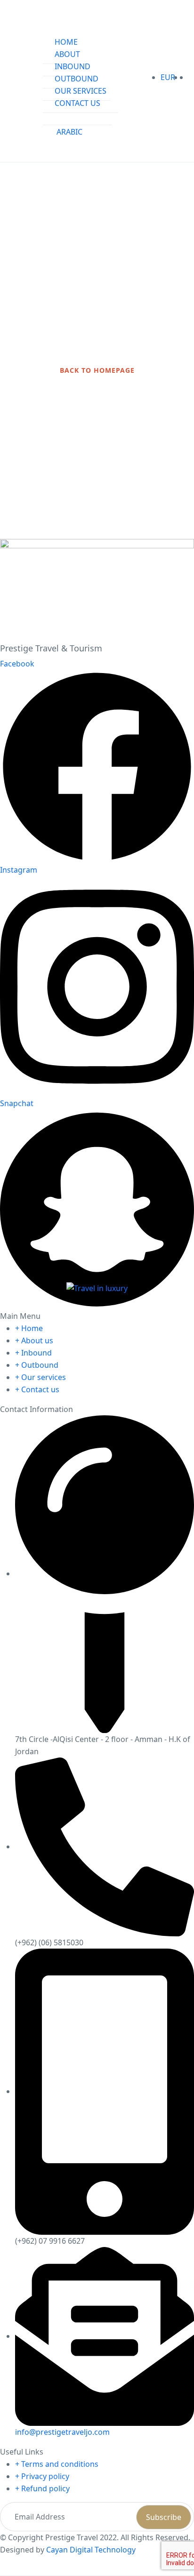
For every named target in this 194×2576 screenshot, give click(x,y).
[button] (186, 77)
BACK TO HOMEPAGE (97, 370)
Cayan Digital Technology (91, 2550)
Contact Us (77, 103)
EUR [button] (169, 77)
